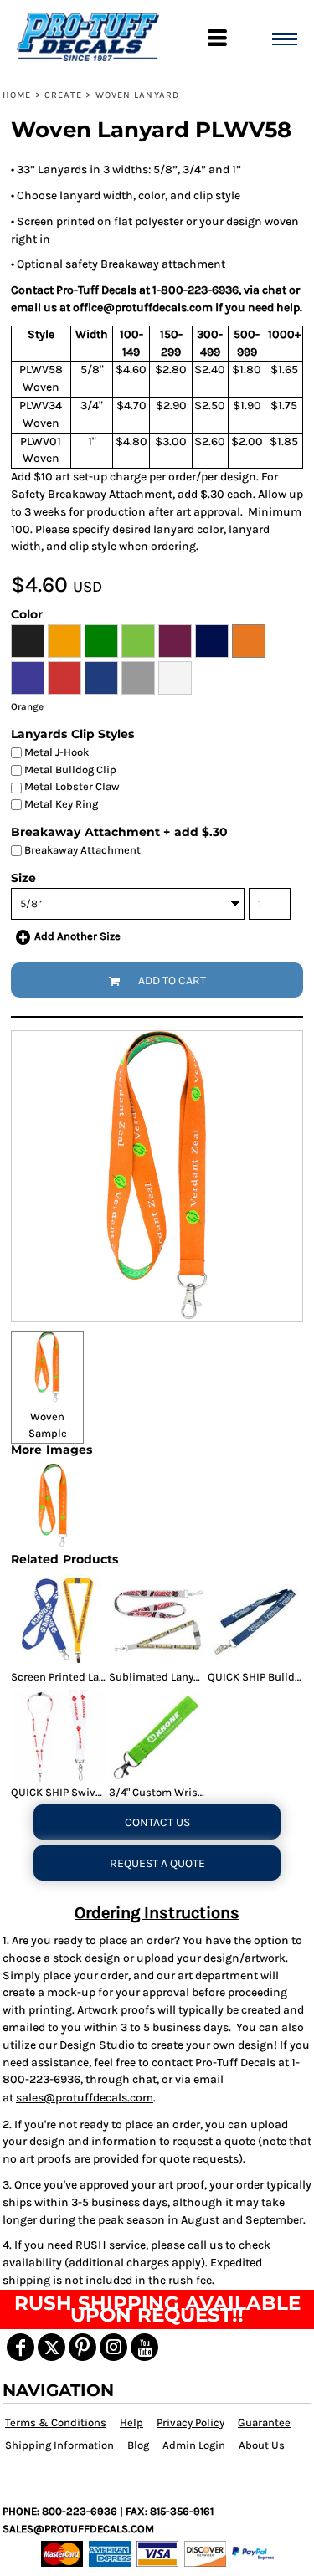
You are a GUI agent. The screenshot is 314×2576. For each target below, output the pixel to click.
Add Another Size (77, 936)
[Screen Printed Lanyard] (59, 1621)
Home (17, 95)
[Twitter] (51, 2347)
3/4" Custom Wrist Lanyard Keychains (203, 1792)
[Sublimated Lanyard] (157, 1621)
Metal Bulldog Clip (69, 770)
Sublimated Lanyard (160, 1677)
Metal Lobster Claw (71, 786)
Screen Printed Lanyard (69, 1677)
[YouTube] (144, 2347)
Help (131, 2422)
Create (64, 95)
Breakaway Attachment (81, 850)
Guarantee (264, 2422)
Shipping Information (59, 2445)
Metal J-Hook (55, 752)
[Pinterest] (82, 2347)
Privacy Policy (190, 2422)
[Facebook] (21, 2347)
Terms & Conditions (56, 2422)
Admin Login (194, 2445)
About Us (262, 2445)
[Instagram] (113, 2347)
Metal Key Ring (60, 804)
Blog (138, 2445)
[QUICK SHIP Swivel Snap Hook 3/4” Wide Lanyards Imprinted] (59, 1737)
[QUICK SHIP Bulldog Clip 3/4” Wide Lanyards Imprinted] (255, 1621)
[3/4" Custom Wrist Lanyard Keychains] (157, 1737)
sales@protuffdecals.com (85, 2098)
